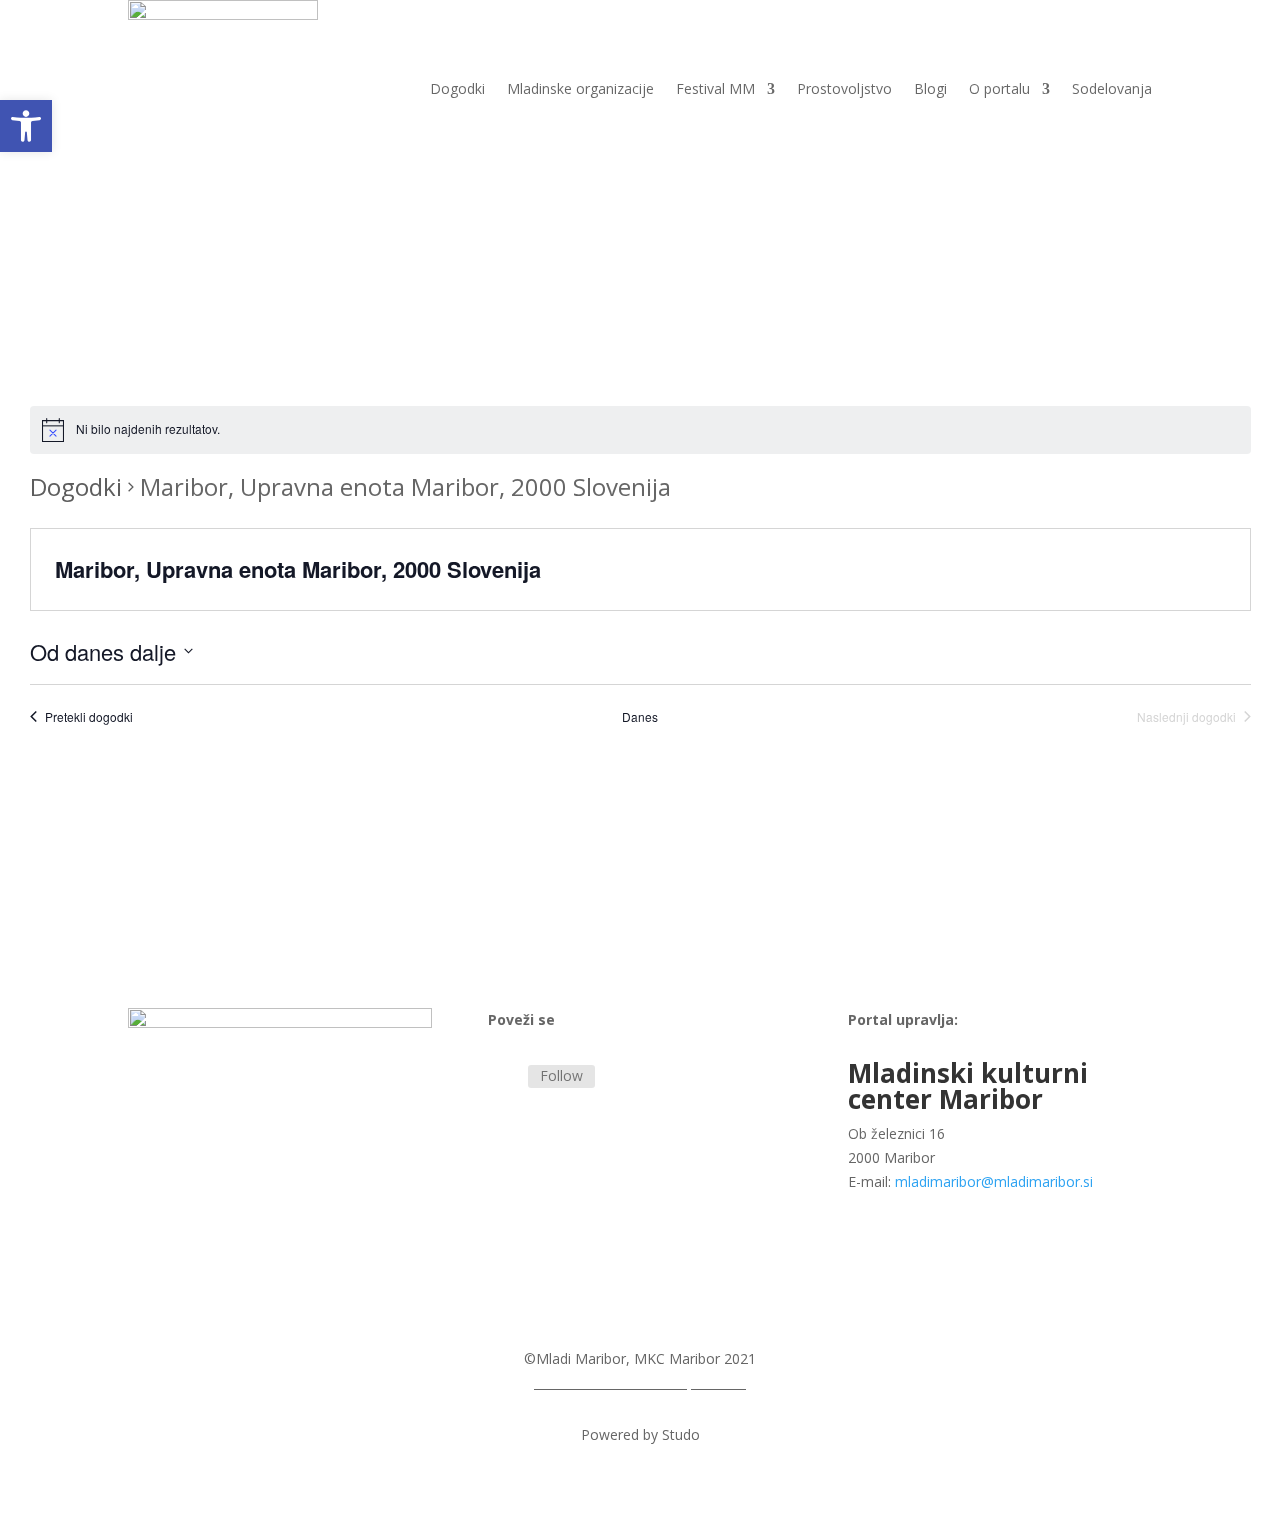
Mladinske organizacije (580, 88)
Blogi (930, 88)
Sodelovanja (1112, 88)
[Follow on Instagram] (504, 1076)
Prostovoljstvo (844, 88)
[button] (26, 126)
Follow (561, 1075)
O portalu (999, 88)
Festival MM (715, 88)
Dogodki (457, 88)
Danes (640, 717)
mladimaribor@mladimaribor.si (994, 1181)
